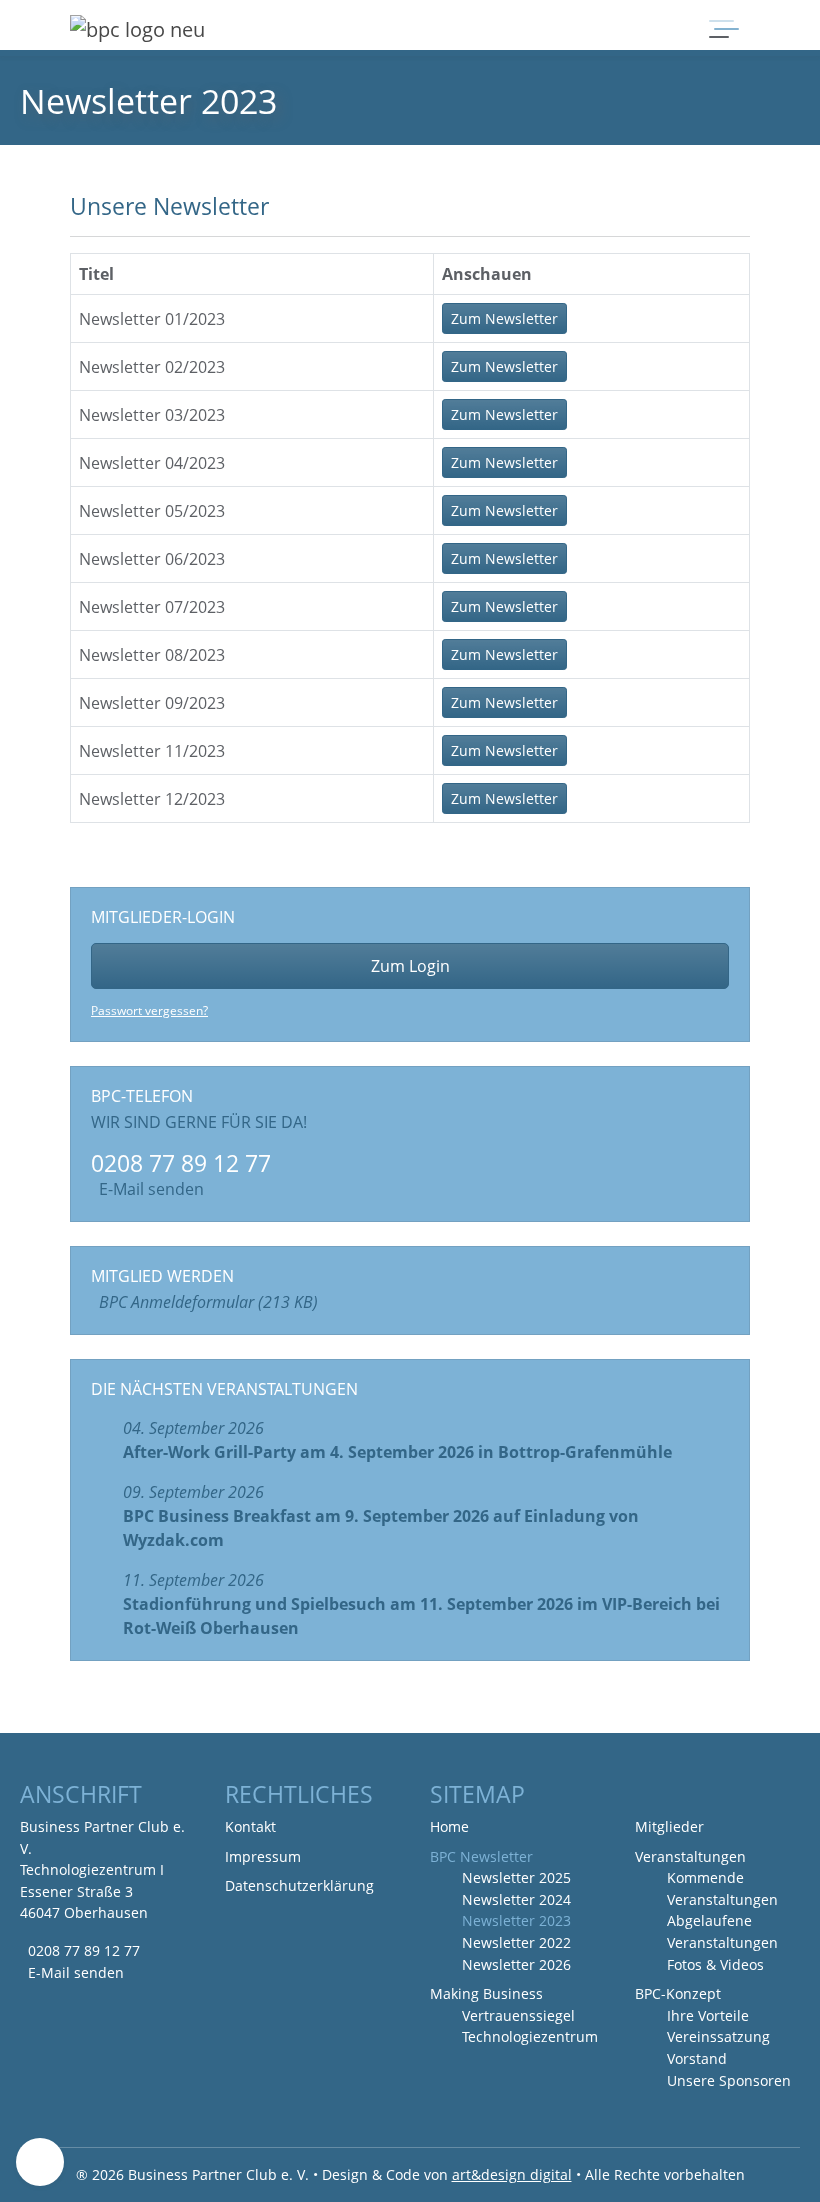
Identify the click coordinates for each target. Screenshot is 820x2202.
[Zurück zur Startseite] (137, 29)
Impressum (263, 1856)
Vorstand (697, 2058)
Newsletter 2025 (516, 1877)
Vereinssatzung (718, 2036)
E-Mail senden (151, 1189)
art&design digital (512, 2174)
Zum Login (410, 966)
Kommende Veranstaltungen (722, 1888)
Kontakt (250, 1826)
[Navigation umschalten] (721, 29)
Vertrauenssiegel (518, 2015)
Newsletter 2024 (516, 1899)
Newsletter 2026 (516, 1964)
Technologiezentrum (530, 2036)
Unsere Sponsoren (729, 2080)
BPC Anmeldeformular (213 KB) (208, 1302)
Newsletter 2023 (516, 1920)
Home (449, 1826)
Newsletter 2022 (516, 1942)
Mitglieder (669, 1826)
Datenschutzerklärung (299, 1885)
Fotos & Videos (715, 1964)
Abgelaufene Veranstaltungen (722, 1931)
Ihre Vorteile (708, 2015)
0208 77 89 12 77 (84, 1950)
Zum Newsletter (504, 318)
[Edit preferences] (40, 2162)
